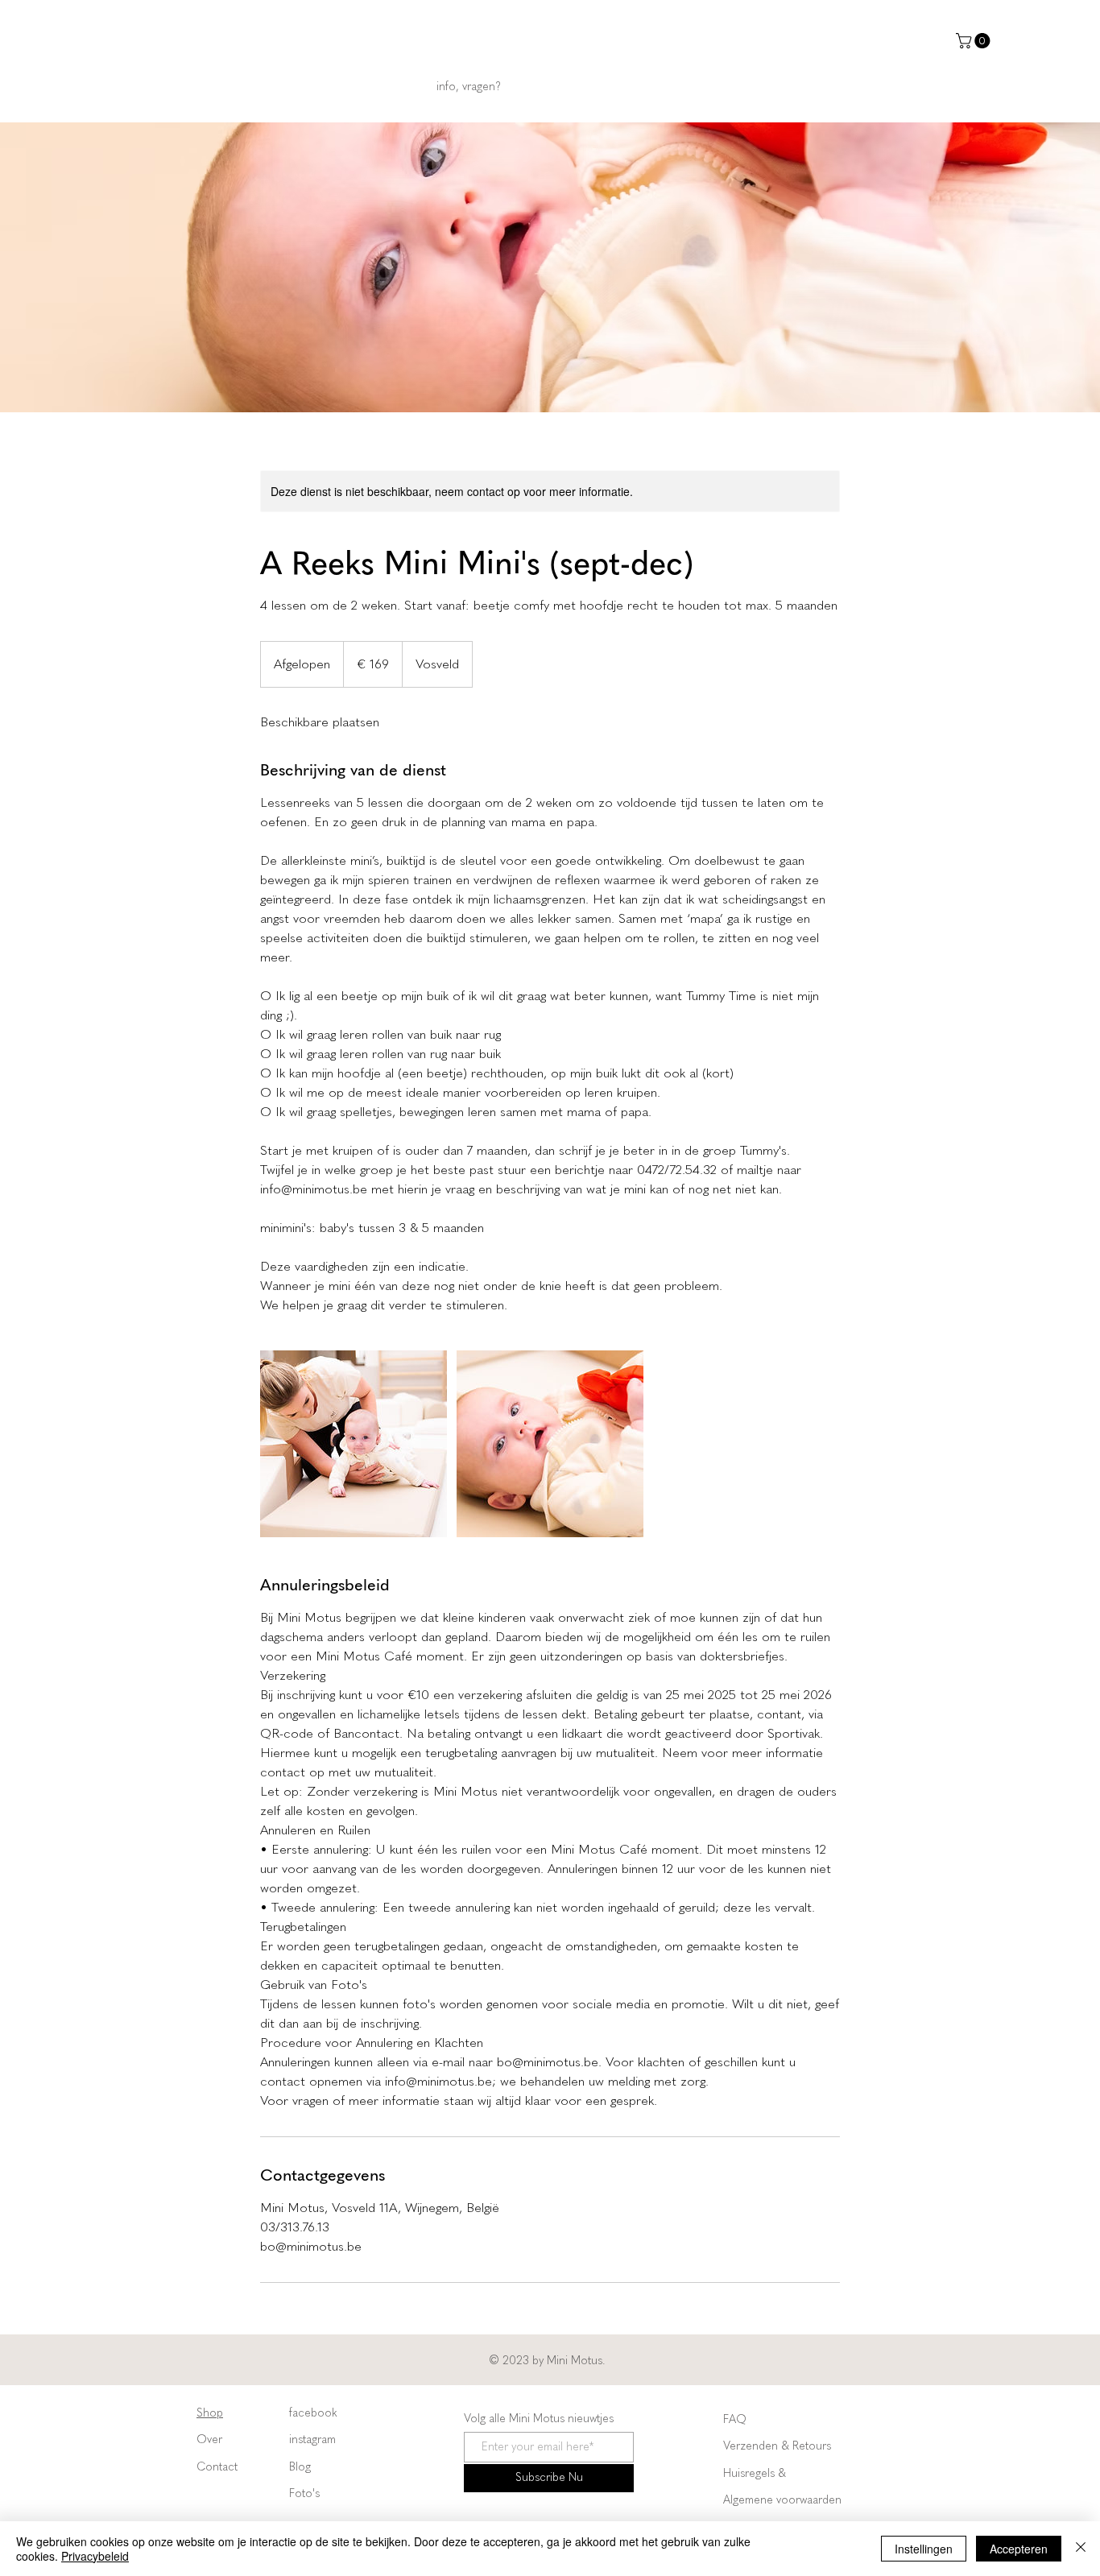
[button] (975, 41)
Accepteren (1019, 2549)
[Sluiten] (1081, 2549)
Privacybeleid (95, 2556)
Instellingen (924, 2549)
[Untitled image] (354, 1444)
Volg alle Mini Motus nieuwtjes (539, 2419)
